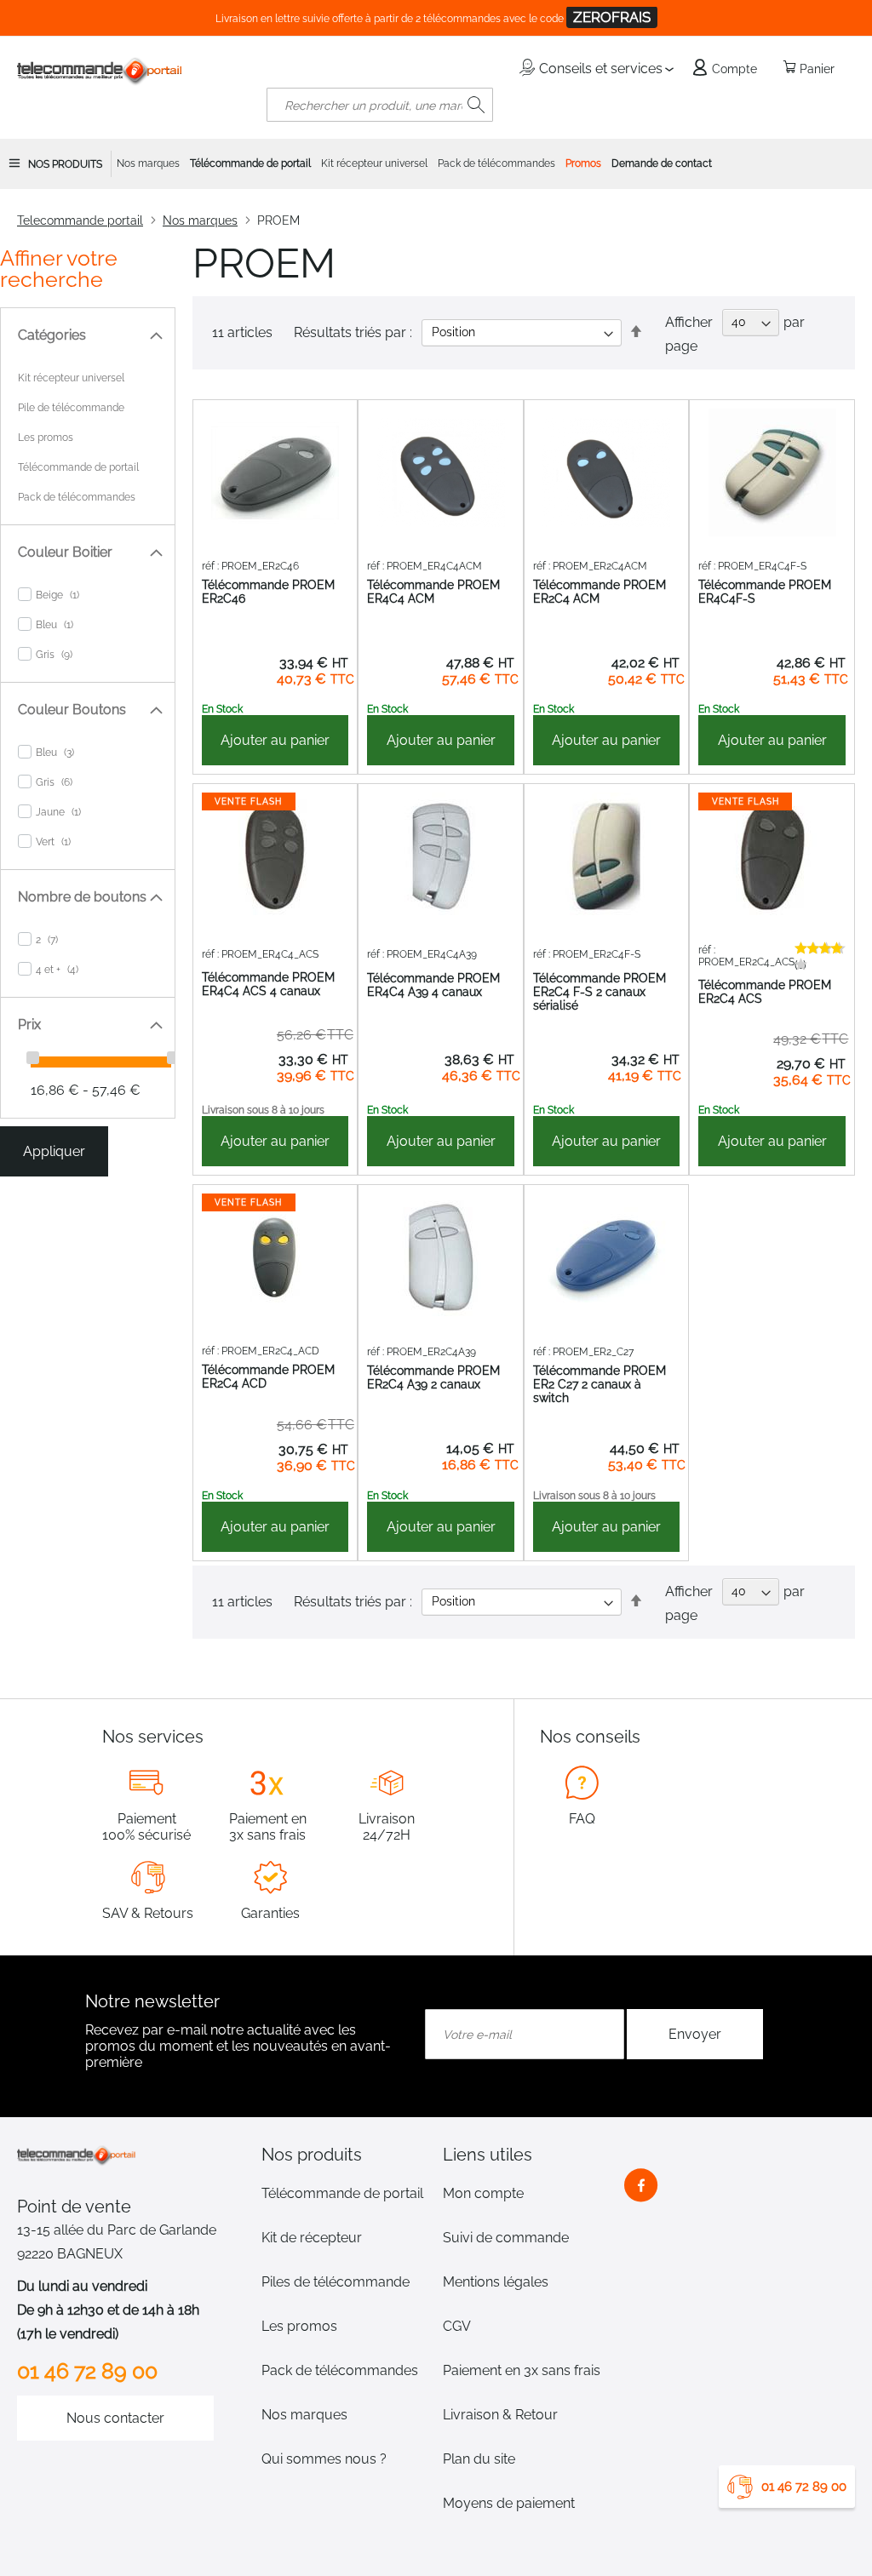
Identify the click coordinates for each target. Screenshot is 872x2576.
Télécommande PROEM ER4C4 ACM (433, 592)
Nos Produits (65, 164)
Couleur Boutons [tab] (72, 710)
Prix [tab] (29, 1025)
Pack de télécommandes (77, 497)
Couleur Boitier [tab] (65, 552)
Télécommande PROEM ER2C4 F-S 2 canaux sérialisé (599, 992)
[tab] (345, 2155)
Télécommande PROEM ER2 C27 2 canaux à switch (599, 1384)
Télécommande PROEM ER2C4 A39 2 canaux (433, 1377)
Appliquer (54, 1151)
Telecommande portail (80, 220)
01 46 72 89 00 (804, 2487)
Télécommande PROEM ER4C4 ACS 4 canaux (268, 984)
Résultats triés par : (353, 332)
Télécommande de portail (78, 467)
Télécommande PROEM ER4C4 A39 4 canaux (433, 985)
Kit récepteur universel (71, 378)
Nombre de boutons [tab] (82, 897)
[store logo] (100, 71)
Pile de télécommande (71, 408)
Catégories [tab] (52, 335)
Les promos (46, 438)
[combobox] (380, 105)
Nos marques (200, 220)
